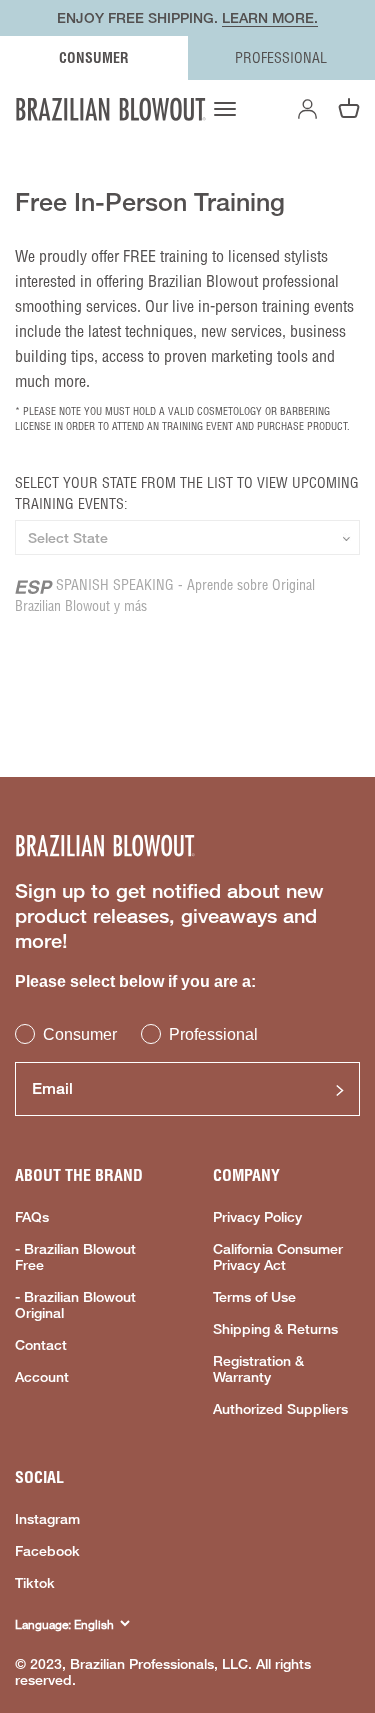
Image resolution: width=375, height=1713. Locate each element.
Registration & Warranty (258, 1369)
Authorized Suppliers (280, 1409)
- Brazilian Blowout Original (75, 1305)
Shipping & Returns (275, 1329)
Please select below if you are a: (135, 981)
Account (42, 1377)
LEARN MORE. (270, 17)
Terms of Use (254, 1297)
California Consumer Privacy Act (278, 1257)
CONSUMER (94, 58)
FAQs (32, 1217)
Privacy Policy (257, 1217)
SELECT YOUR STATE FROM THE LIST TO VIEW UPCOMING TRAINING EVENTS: (187, 493)
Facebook (47, 1551)
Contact (41, 1345)
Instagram (47, 1519)
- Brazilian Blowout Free (75, 1257)
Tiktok (35, 1583)
